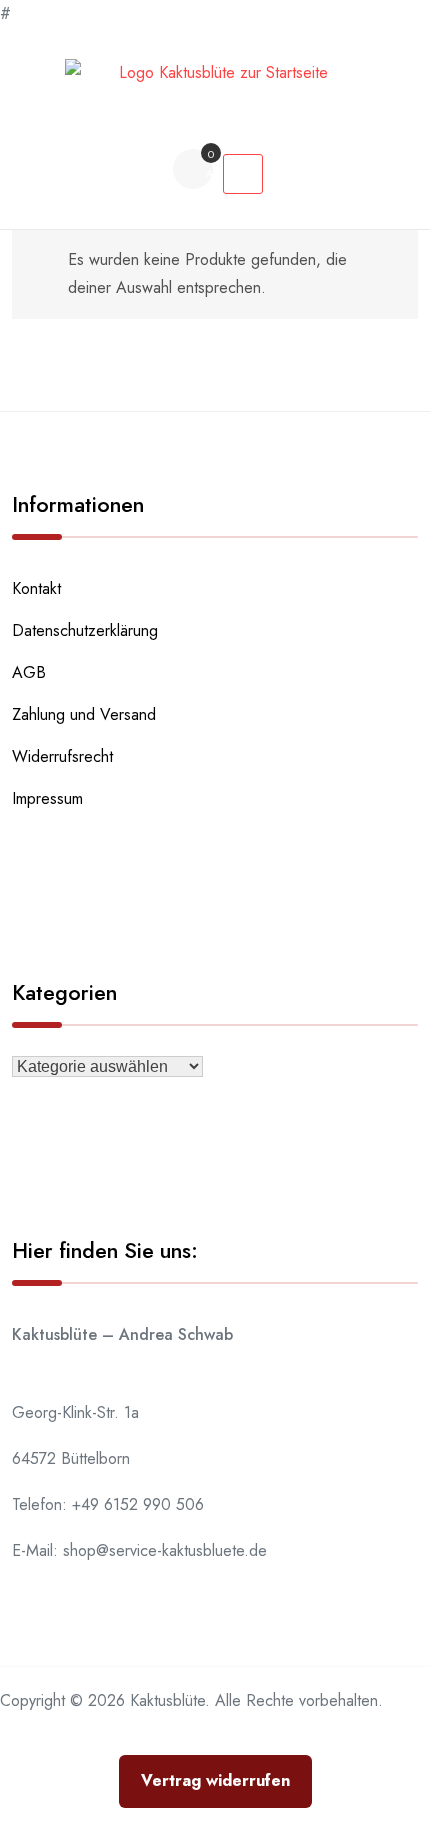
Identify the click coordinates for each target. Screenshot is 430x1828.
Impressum (47, 798)
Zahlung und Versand (84, 714)
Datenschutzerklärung (85, 630)
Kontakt (36, 588)
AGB (29, 672)
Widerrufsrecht (62, 756)
